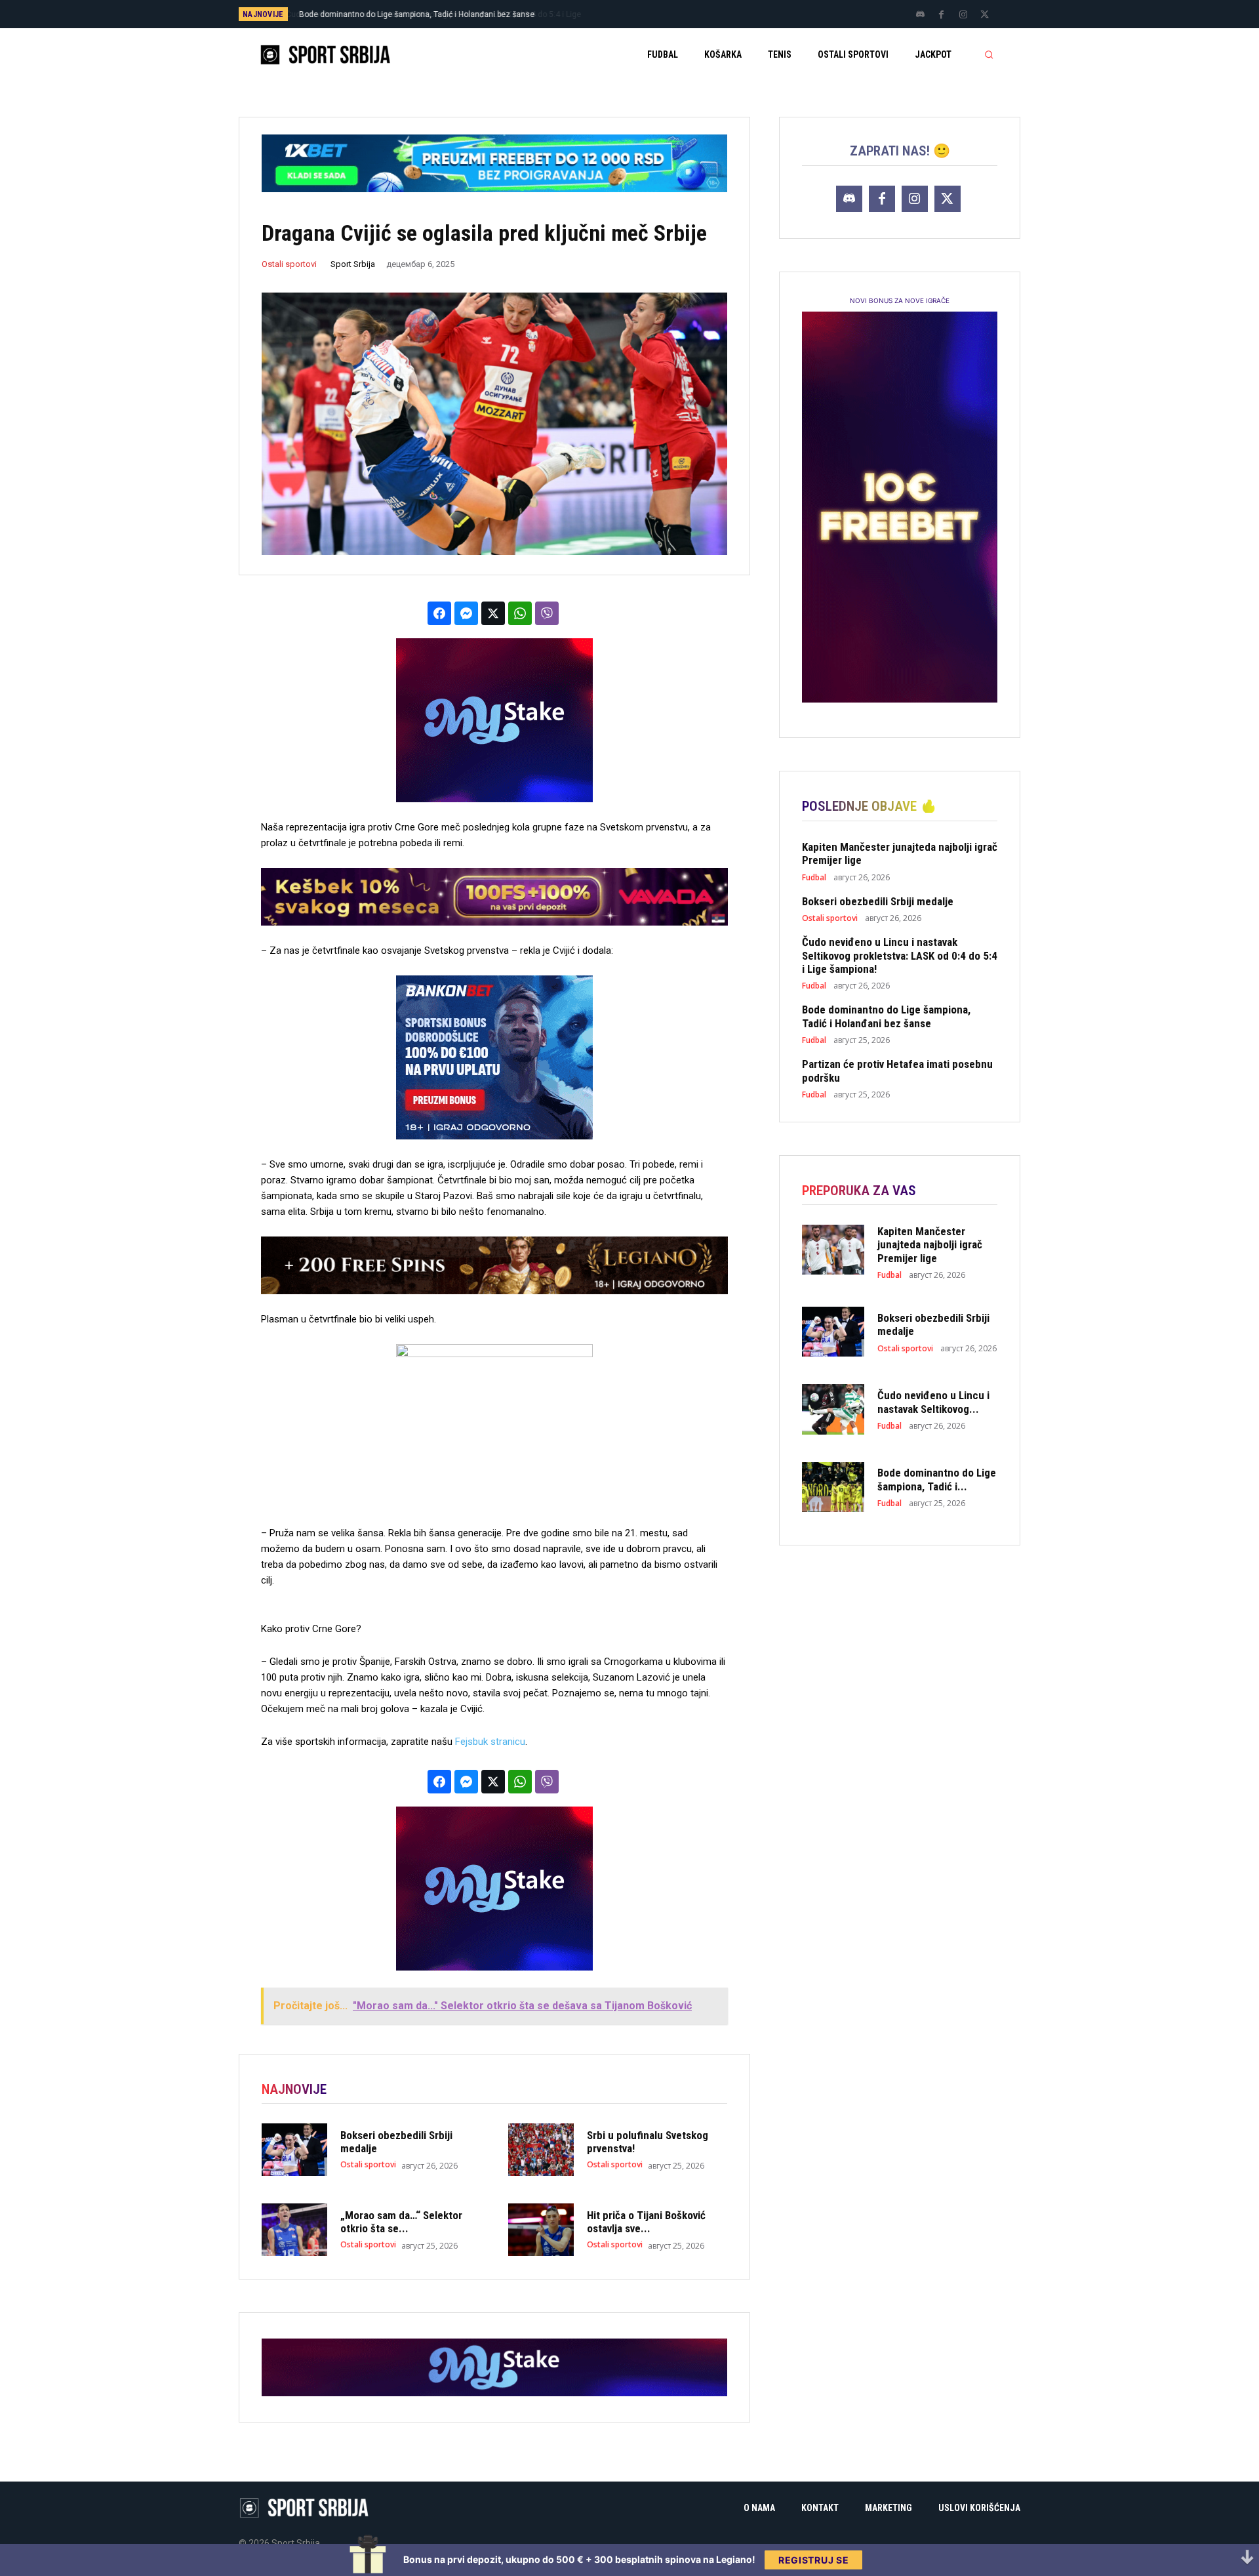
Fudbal (814, 878)
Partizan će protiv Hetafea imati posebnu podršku (394, 14)
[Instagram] (963, 15)
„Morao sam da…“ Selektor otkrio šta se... (401, 2222)
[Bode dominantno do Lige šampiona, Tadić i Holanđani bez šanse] (833, 1487)
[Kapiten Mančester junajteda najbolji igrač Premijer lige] (833, 1250)
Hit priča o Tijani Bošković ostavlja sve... (646, 2222)
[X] (985, 15)
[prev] (652, 14)
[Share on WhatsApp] (520, 613)
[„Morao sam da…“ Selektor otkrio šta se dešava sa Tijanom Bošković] (294, 2230)
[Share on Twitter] (493, 613)
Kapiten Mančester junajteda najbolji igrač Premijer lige (930, 1245)
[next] (673, 14)
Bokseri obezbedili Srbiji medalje (878, 901)
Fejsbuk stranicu (490, 1742)
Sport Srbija (353, 264)
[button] (989, 54)
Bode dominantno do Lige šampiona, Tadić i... (937, 1479)
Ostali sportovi (289, 264)
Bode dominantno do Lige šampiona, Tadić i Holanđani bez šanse (886, 1016)
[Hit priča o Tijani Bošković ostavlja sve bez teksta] (541, 2230)
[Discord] (920, 15)
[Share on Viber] (547, 613)
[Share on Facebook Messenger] (466, 613)
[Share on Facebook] (439, 613)
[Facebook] (942, 15)
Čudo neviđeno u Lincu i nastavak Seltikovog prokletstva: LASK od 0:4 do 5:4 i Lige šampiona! (900, 955)
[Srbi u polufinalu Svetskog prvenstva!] (541, 2150)
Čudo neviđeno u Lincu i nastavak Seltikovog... (933, 1402)
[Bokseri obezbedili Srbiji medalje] (294, 2150)
